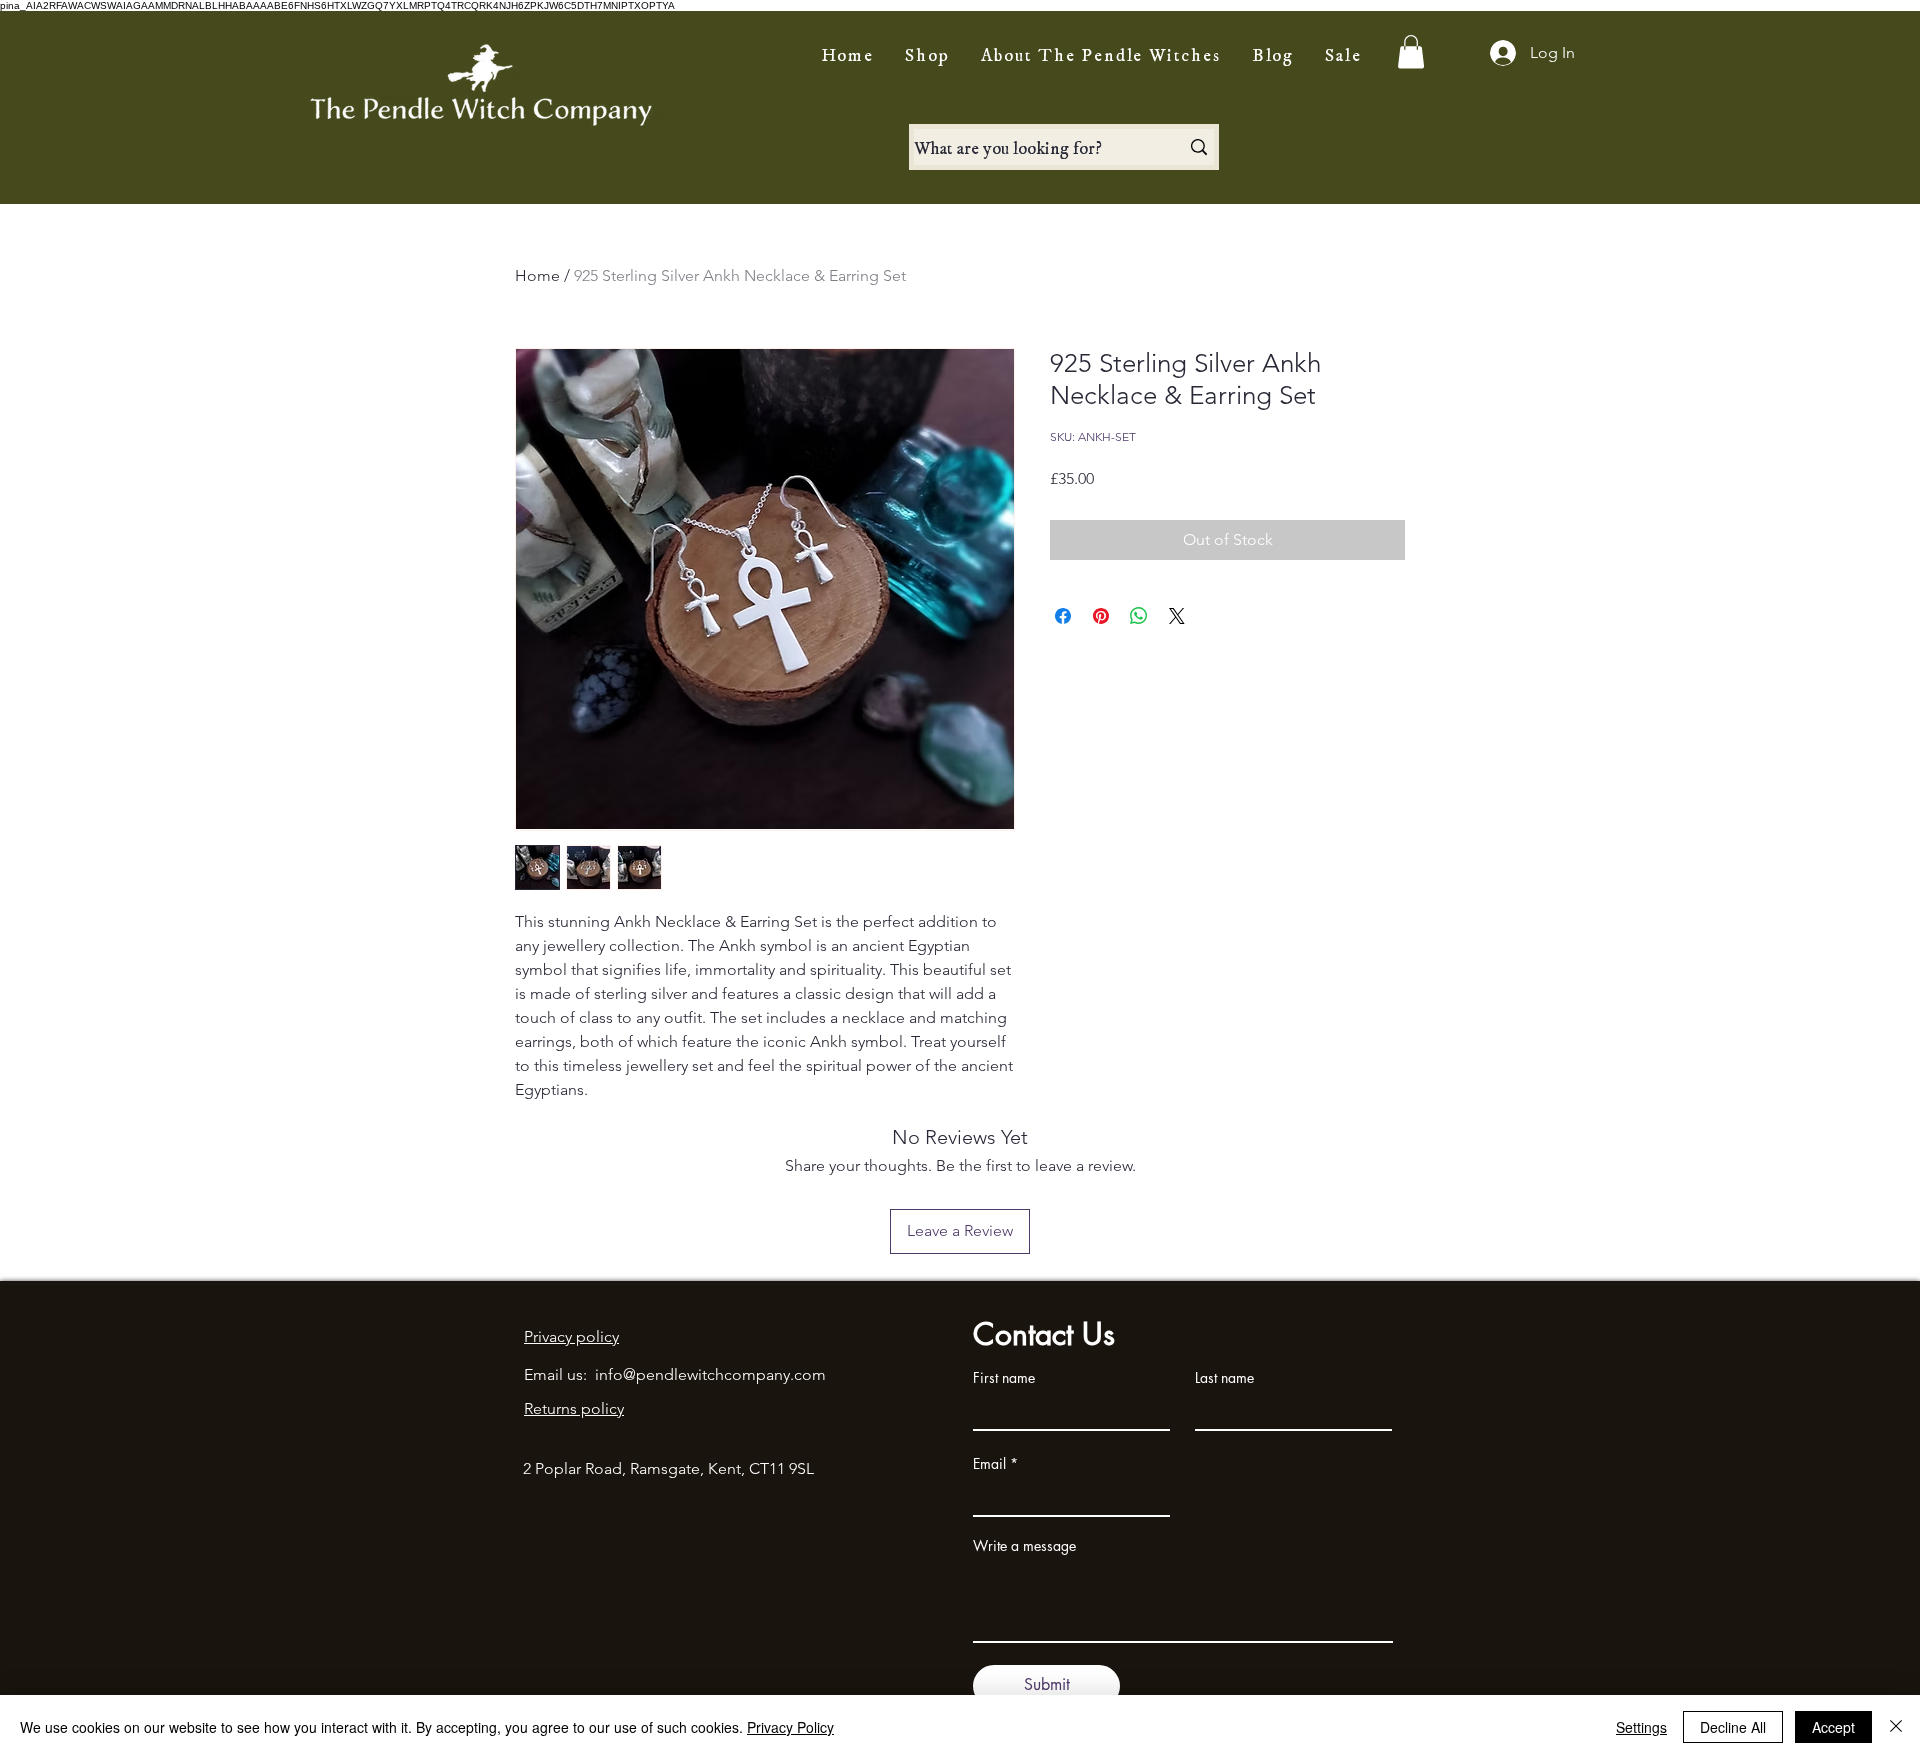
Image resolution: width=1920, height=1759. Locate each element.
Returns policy (574, 1408)
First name (1004, 1378)
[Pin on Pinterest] (1101, 616)
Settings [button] (1641, 1727)
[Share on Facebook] (1063, 616)
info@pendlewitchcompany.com (710, 1374)
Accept (1833, 1727)
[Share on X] (1177, 616)
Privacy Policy (790, 1727)
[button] (1411, 51)
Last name (1224, 1378)
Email (989, 1464)
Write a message (1024, 1546)
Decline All (1733, 1727)
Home (537, 275)
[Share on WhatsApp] (1139, 616)
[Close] (1896, 1727)
